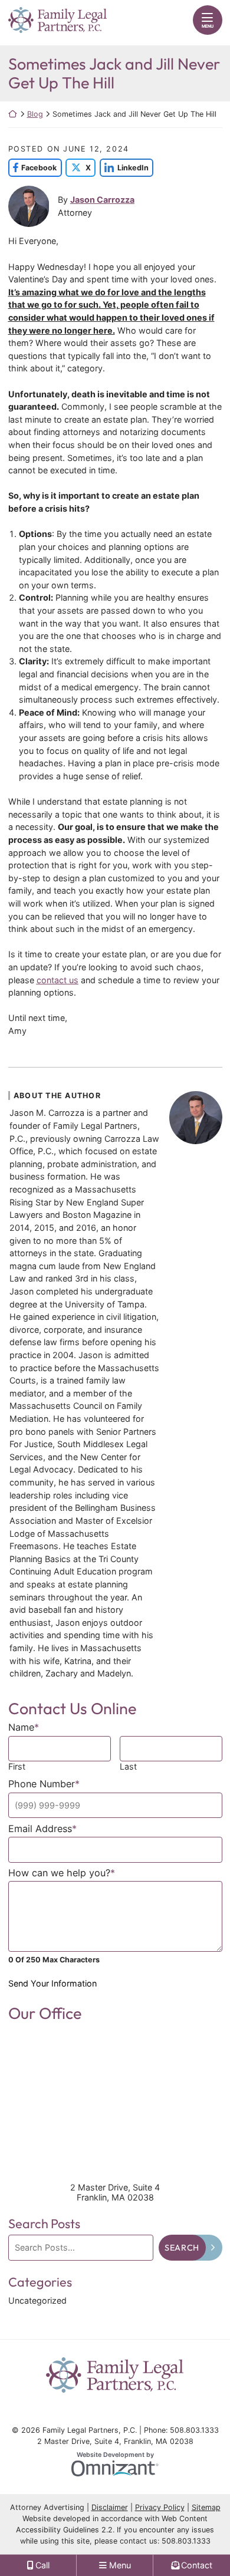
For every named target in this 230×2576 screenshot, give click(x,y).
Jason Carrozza (102, 200)
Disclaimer (110, 2507)
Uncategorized (37, 2300)
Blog (35, 114)
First (17, 1766)
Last (128, 1766)
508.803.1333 (186, 2541)
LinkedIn (124, 168)
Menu (208, 26)
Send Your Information (52, 1983)
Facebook (33, 168)
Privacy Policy (160, 2507)
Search (182, 2248)
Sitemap (206, 2507)
